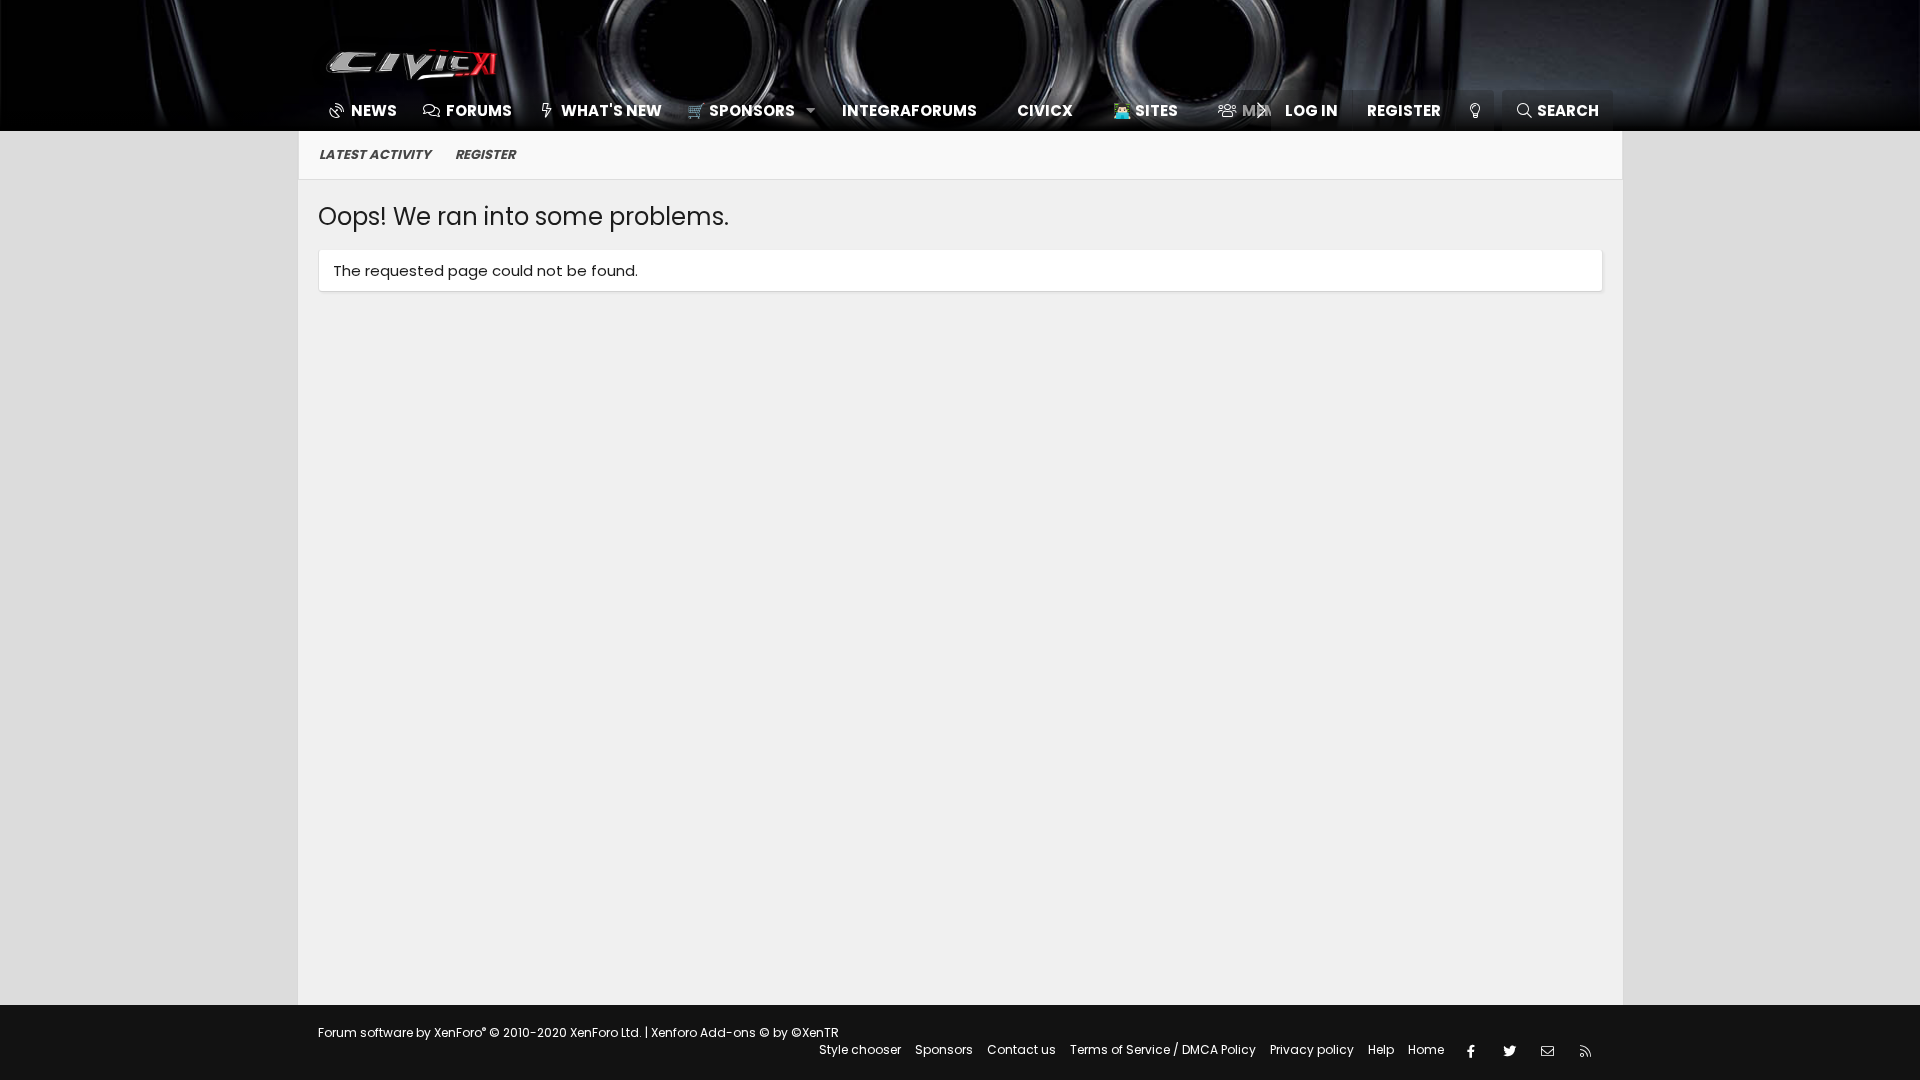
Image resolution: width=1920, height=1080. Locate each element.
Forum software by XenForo (480, 1032)
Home (1426, 1049)
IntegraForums (909, 110)
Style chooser (860, 1049)
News (374, 110)
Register (485, 154)
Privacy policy (1312, 1049)
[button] (744, 110)
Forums (479, 110)
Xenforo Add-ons (745, 1032)
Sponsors (944, 1049)
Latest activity (375, 154)
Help (1381, 1049)
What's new (611, 110)
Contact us (1021, 1049)
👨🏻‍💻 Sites (1145, 110)
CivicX (1045, 110)
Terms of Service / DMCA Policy (1163, 1049)
